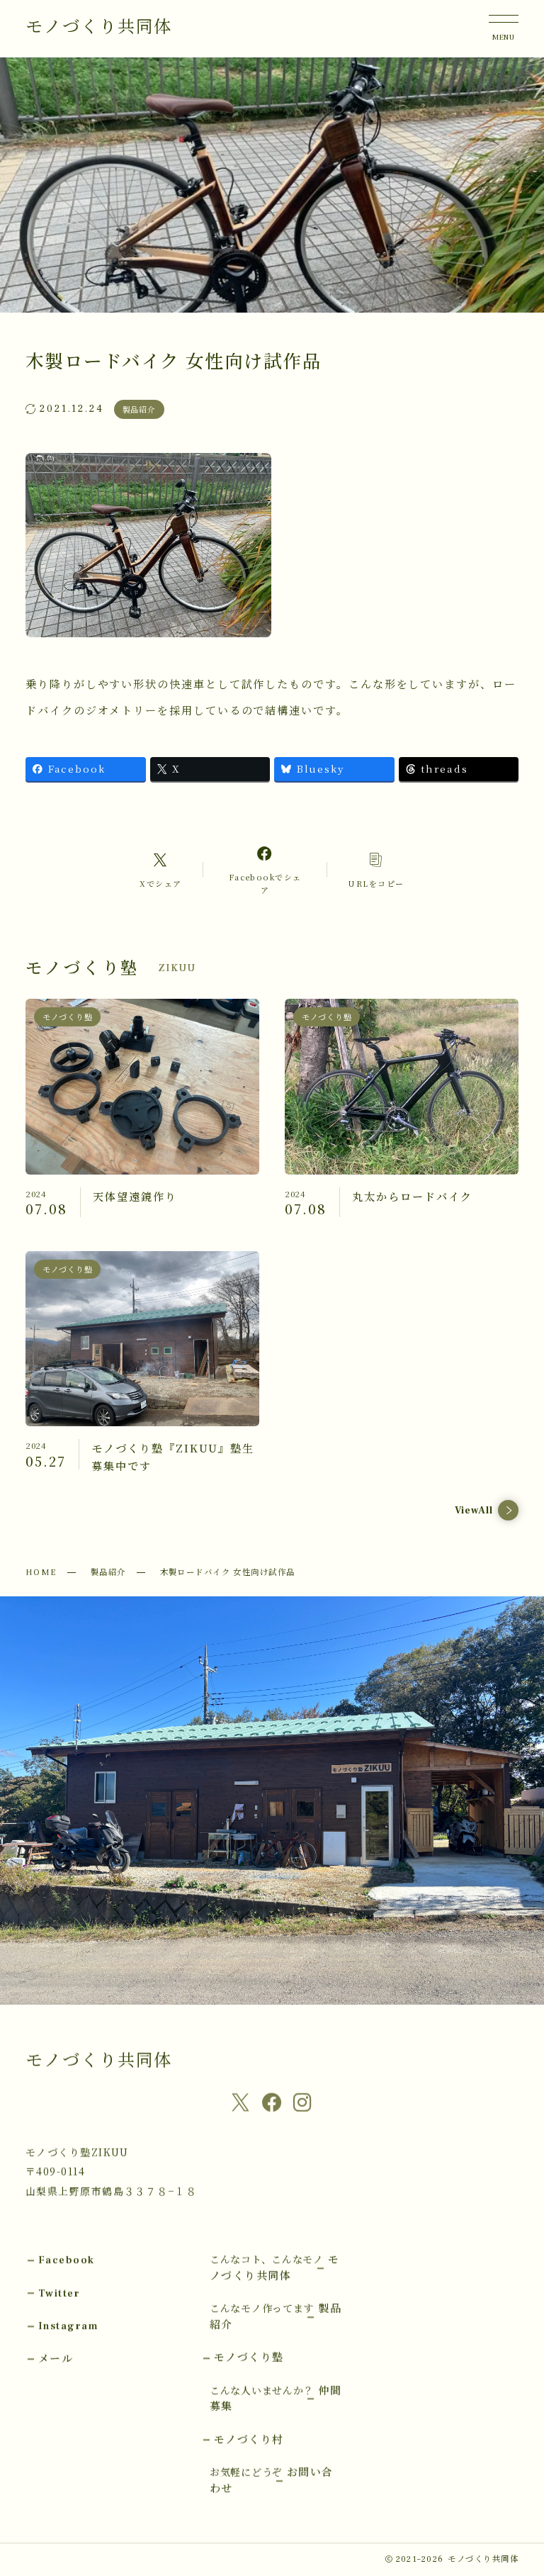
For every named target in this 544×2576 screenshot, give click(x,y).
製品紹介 (108, 1572)
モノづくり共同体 (99, 27)
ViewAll (474, 1511)
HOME (41, 1572)
